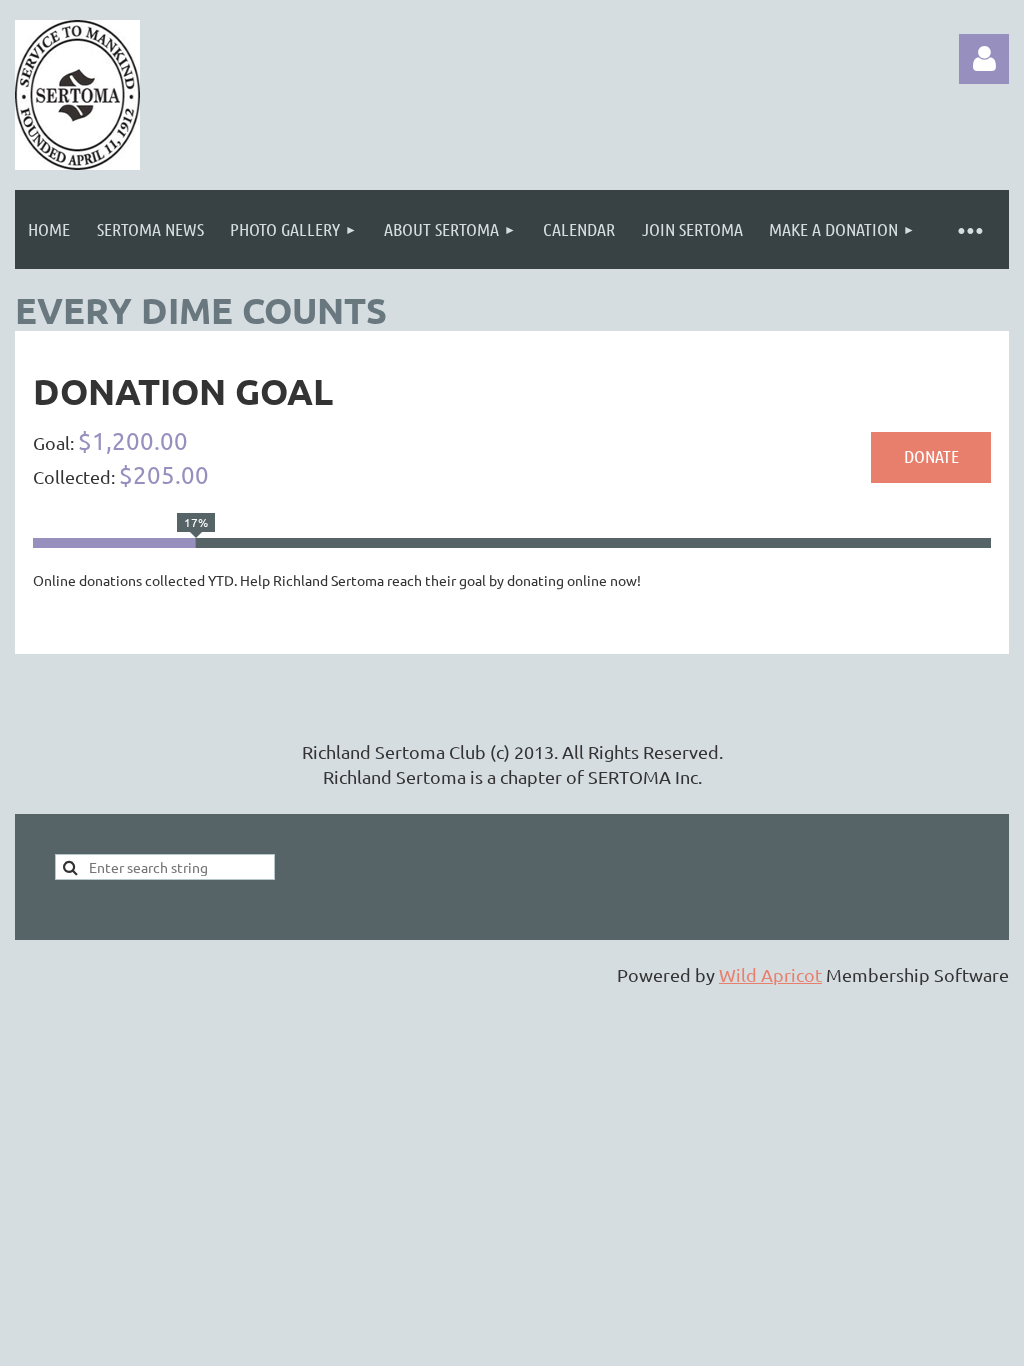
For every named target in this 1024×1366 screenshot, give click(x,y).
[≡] (969, 229)
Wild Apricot (770, 974)
